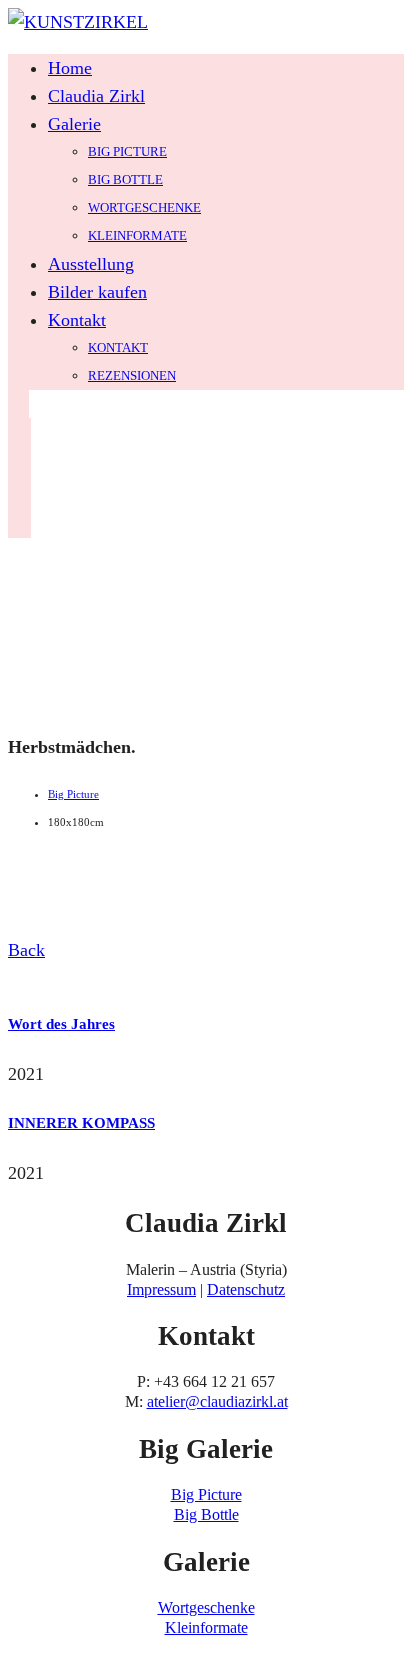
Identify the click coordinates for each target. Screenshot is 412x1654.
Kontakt (77, 320)
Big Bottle (125, 179)
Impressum (161, 1289)
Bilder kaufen (97, 292)
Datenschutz (246, 1289)
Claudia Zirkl (96, 96)
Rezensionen (132, 375)
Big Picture (127, 151)
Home (70, 68)
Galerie (74, 124)
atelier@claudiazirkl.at (217, 1401)
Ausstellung (91, 264)
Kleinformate (137, 235)
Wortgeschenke (144, 207)
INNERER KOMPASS (81, 1123)
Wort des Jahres (61, 1024)
